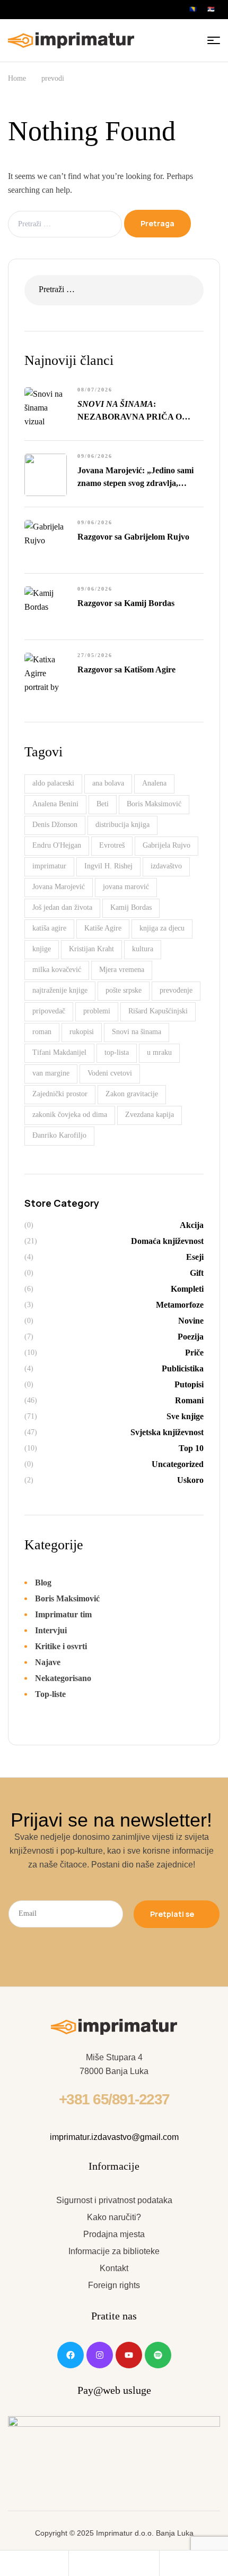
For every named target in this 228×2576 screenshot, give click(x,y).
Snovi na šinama (137, 1032)
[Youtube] (129, 2355)
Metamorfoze (180, 1305)
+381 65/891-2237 (114, 2099)
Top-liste (50, 1694)
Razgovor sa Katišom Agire (126, 669)
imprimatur (49, 866)
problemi (97, 1011)
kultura (143, 949)
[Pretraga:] (66, 223)
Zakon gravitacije (132, 1094)
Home (17, 78)
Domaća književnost (167, 1241)
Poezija (191, 1337)
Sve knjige (185, 1416)
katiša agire (49, 928)
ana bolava (108, 783)
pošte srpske (124, 990)
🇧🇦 (193, 9)
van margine (51, 1073)
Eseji (195, 1257)
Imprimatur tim (63, 1614)
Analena (154, 783)
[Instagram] (100, 2355)
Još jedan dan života (62, 907)
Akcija (192, 1225)
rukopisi (82, 1032)
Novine (191, 1321)
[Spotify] (158, 2355)
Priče (194, 1353)
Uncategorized (178, 1464)
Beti (103, 804)
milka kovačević (57, 970)
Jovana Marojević (59, 887)
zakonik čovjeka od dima (70, 1115)
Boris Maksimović (154, 804)
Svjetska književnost (167, 1432)
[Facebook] (71, 2355)
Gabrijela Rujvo (166, 845)
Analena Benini (55, 804)
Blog (43, 1583)
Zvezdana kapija (150, 1115)
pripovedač (49, 1011)
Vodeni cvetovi (110, 1073)
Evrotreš (112, 845)
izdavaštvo (166, 866)
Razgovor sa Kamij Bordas (126, 603)
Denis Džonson (55, 825)
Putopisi (189, 1384)
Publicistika (183, 1368)
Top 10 (191, 1448)
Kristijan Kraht (91, 949)
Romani (189, 1400)
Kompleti (187, 1289)
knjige (42, 949)
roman (42, 1032)
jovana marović (126, 887)
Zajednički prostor (60, 1094)
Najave (48, 1662)
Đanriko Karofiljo (59, 1135)
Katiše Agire (103, 928)
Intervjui (51, 1630)
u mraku (159, 1052)
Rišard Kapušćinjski (158, 1011)
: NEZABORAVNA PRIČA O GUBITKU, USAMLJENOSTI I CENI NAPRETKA (136, 411)
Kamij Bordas (131, 907)
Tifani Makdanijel (59, 1052)
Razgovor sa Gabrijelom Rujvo (133, 537)
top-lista (117, 1052)
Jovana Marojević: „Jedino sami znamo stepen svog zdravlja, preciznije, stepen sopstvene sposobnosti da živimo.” (135, 478)
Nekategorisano (63, 1678)
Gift (197, 1273)
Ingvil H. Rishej (108, 866)
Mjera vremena (122, 970)
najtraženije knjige (60, 990)
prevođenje (176, 990)
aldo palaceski (53, 783)
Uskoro (190, 1480)
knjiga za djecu (162, 928)
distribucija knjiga (122, 825)
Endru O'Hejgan (57, 845)
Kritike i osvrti (61, 1646)
